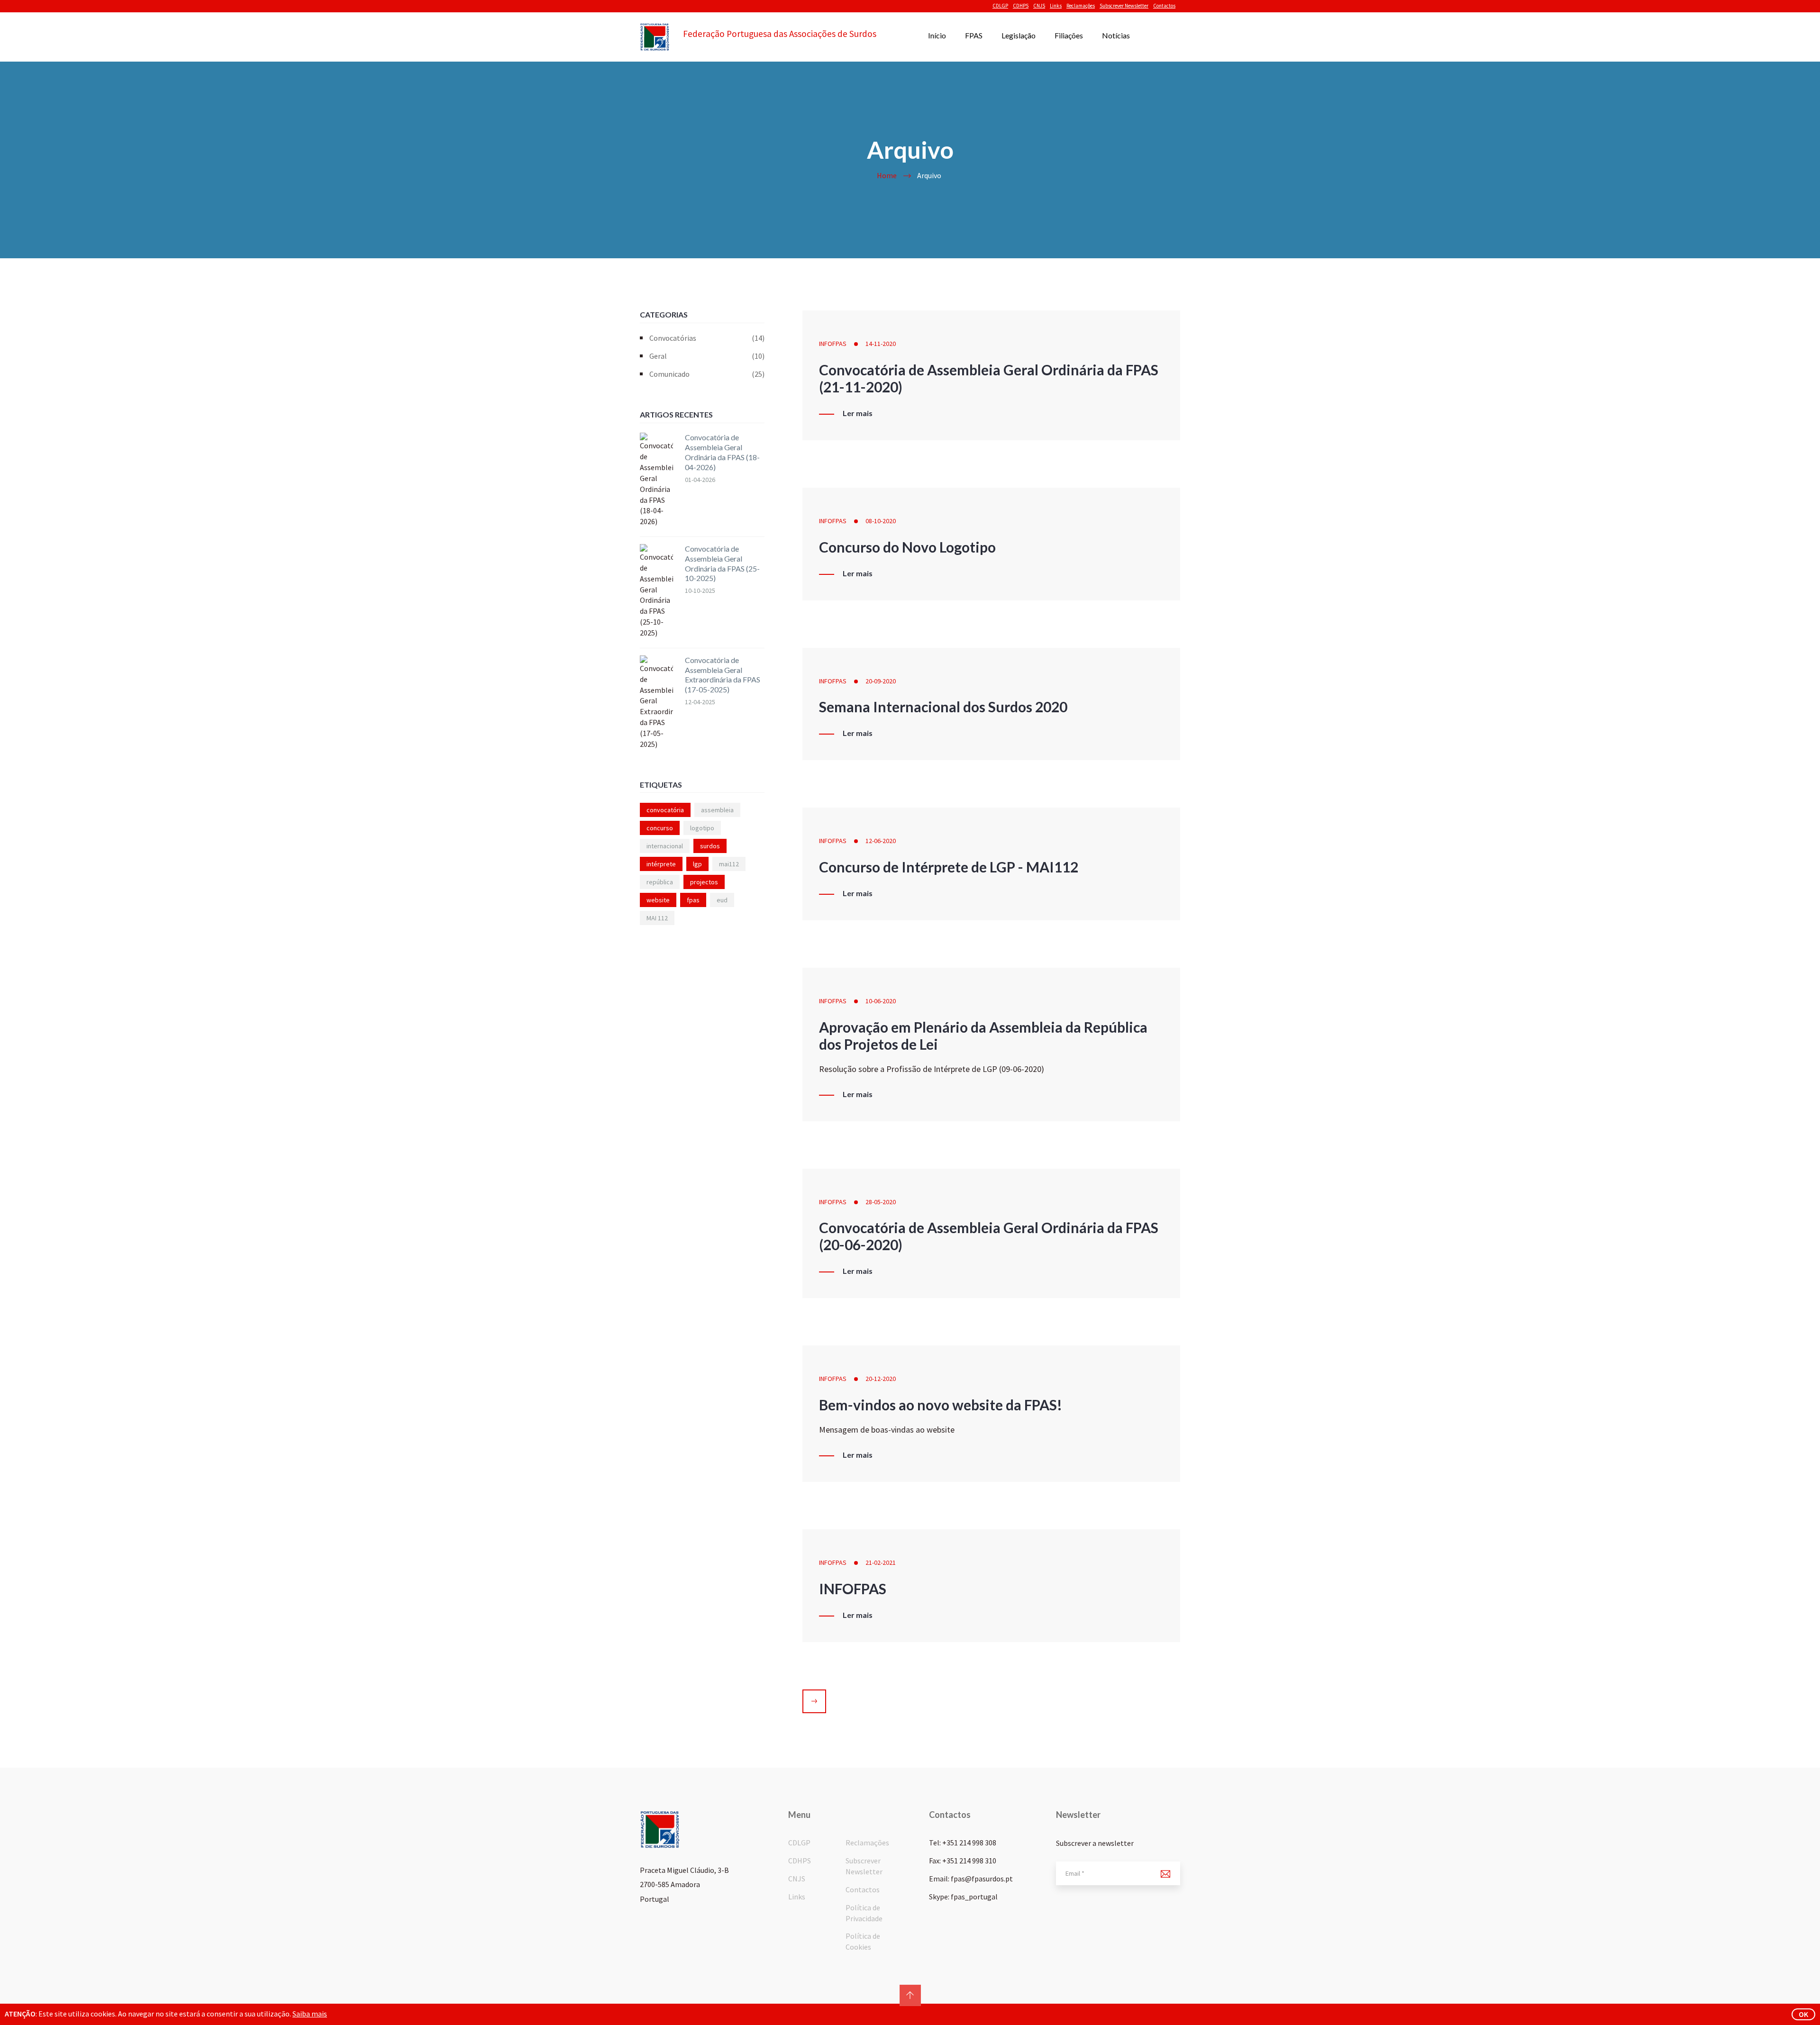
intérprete (661, 864)
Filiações (1069, 35)
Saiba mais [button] (310, 2014)
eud (722, 900)
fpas (693, 900)
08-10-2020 (881, 521)
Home (887, 175)
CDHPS (1021, 6)
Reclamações (1081, 6)
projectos (704, 882)
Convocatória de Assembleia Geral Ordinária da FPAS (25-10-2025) (722, 563)
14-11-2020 (881, 344)
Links (1056, 6)
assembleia (717, 810)
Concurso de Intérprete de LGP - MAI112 (949, 867)
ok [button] (1803, 2014)
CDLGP (1000, 6)
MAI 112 (657, 918)
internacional (665, 846)
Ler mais (858, 413)
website (658, 900)
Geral (707, 356)
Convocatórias (707, 338)
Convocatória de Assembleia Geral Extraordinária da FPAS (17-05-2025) (723, 675)
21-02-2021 (881, 1562)
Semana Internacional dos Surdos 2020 (943, 707)
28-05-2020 (881, 1202)
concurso (660, 828)
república (660, 882)
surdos (710, 846)
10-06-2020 (881, 1001)
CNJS (1039, 6)
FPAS (974, 35)
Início (937, 35)
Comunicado (707, 374)
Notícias (1116, 35)
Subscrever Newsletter (1124, 6)
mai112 (729, 864)
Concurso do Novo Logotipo (907, 547)
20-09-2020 (881, 681)
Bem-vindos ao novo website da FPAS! (941, 1405)
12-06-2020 (881, 841)
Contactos (1164, 6)
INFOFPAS (833, 344)
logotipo (702, 828)
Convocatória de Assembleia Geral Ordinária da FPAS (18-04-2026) (722, 452)
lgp (697, 864)
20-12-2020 (881, 1379)
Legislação (1019, 35)
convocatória (665, 810)
